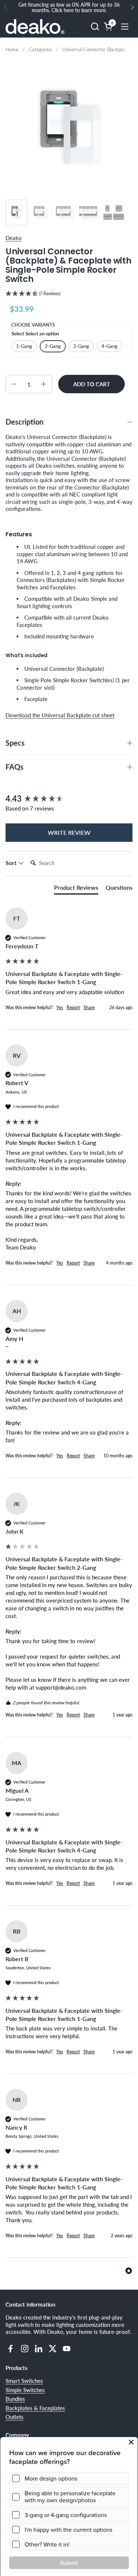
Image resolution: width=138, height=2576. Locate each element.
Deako (14, 238)
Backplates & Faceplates (35, 2408)
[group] (69, 799)
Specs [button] (15, 743)
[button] (95, 26)
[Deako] (35, 27)
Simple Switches (25, 2390)
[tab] (76, 889)
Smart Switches (24, 2381)
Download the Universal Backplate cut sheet (60, 715)
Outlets (15, 2417)
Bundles (15, 2399)
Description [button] (24, 422)
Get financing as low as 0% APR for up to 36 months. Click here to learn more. (69, 8)
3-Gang (81, 346)
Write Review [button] (69, 832)
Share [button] (89, 1008)
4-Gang (109, 346)
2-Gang (53, 346)
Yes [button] (60, 1008)
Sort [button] (12, 863)
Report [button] (73, 1008)
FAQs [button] (15, 767)
